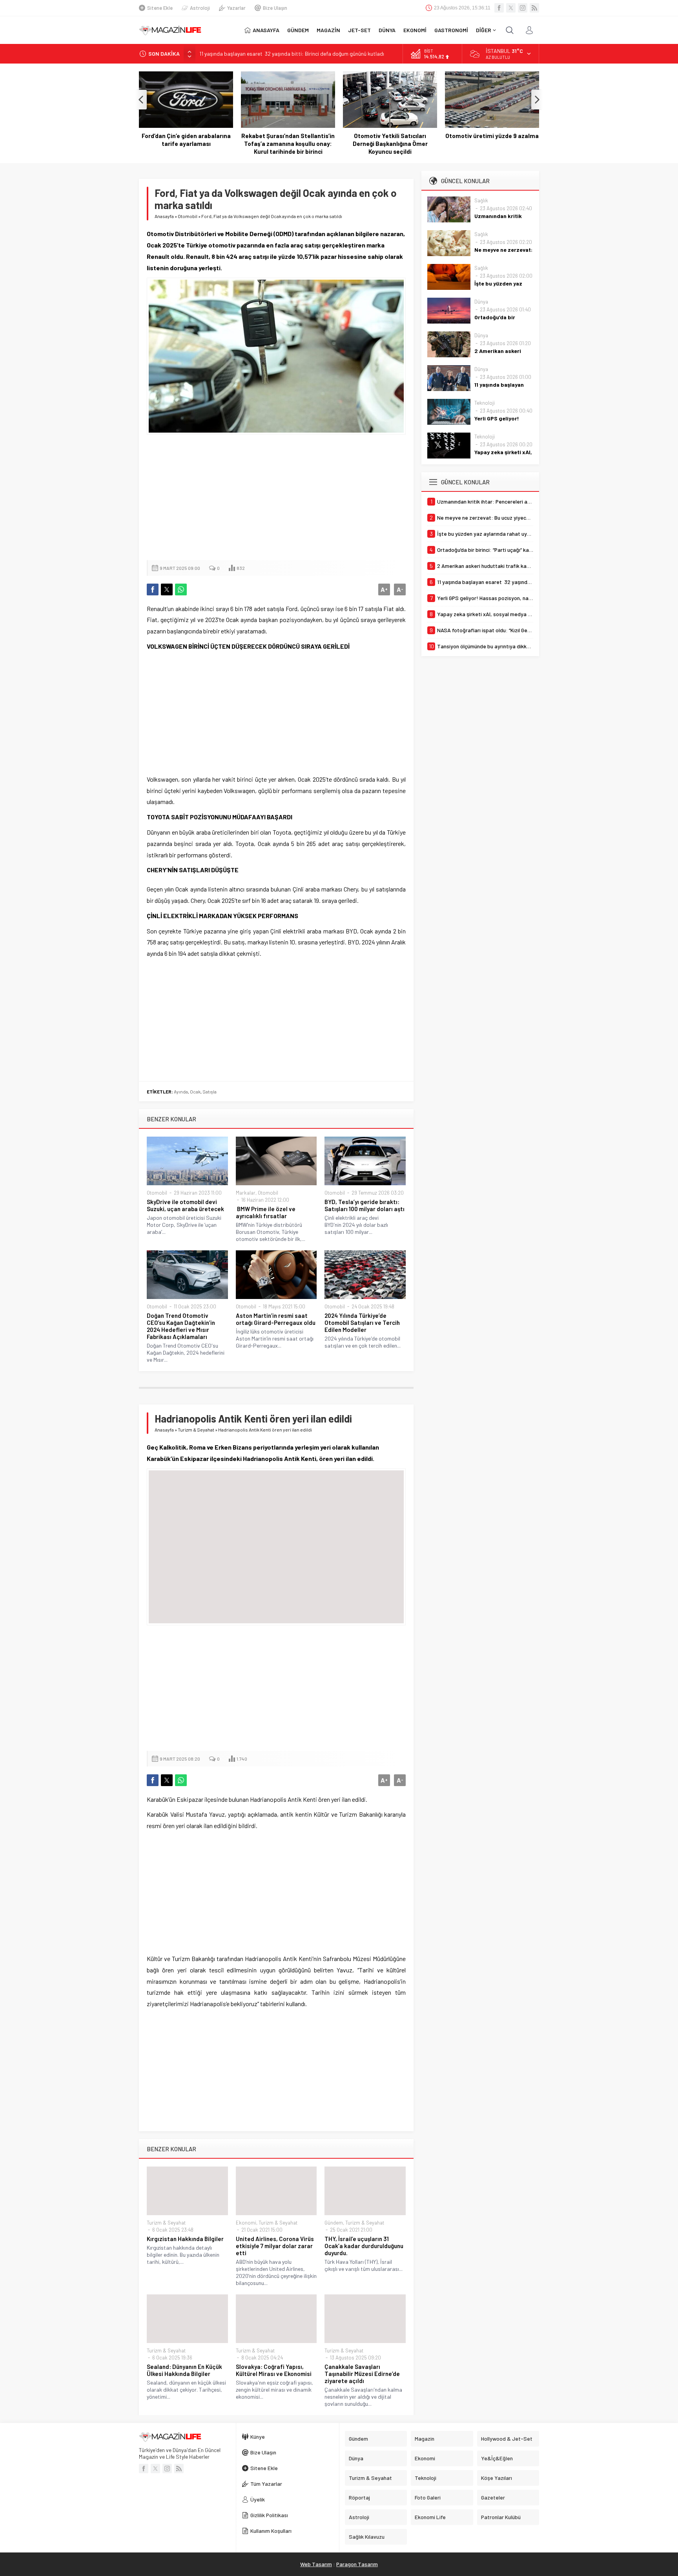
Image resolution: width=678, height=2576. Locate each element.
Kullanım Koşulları (271, 2531)
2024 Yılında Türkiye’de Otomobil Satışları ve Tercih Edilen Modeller (362, 1323)
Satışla (210, 1092)
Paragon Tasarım (357, 2564)
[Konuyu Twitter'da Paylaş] (167, 589)
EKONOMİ (415, 30)
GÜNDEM (298, 30)
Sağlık (481, 200)
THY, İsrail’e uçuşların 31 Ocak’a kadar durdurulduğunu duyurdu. (364, 2246)
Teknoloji (485, 403)
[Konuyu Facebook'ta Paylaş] (153, 589)
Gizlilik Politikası (269, 2515)
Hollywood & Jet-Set (507, 2439)
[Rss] (534, 8)
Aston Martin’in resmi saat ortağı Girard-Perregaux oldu (276, 1319)
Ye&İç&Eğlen (497, 2458)
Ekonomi (246, 2223)
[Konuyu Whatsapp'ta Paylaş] (181, 589)
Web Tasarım (316, 2564)
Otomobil (188, 216)
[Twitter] (511, 8)
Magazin (425, 2439)
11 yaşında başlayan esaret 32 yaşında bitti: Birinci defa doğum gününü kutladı (292, 54)
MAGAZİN (328, 30)
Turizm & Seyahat (196, 1430)
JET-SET (359, 30)
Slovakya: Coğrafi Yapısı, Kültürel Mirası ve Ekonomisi (274, 2370)
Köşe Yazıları (497, 2478)
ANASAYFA (266, 30)
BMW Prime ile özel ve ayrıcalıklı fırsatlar (266, 1212)
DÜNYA (387, 30)
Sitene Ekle (160, 8)
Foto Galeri (428, 2497)
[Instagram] (523, 8)
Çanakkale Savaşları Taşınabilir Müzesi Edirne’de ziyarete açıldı (362, 2374)
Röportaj (359, 2497)
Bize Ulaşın (275, 8)
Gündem (334, 2223)
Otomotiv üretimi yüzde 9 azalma (390, 136)
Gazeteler (493, 2497)
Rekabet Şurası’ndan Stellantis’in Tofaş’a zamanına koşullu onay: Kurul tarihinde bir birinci (186, 144)
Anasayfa (164, 216)
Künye (258, 2437)
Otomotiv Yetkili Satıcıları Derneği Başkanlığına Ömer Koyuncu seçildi (288, 144)
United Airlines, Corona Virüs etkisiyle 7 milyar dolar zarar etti (275, 2246)
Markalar (246, 1193)
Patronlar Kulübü (501, 2517)
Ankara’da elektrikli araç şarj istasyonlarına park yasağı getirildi (492, 144)
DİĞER (484, 30)
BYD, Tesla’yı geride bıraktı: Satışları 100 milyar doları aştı (365, 1205)
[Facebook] (499, 8)
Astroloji (200, 8)
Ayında (181, 1092)
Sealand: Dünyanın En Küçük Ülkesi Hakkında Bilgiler (184, 2370)
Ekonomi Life (430, 2517)
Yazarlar (236, 8)
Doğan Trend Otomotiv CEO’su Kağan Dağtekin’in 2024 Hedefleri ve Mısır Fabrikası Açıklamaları (181, 1326)
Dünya (481, 302)
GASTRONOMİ (451, 30)
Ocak (195, 1092)
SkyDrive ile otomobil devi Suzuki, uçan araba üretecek (185, 1205)
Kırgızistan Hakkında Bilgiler (185, 2239)
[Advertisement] (276, 497)
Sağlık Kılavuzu (367, 2537)
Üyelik (258, 2499)
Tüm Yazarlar (266, 2484)
